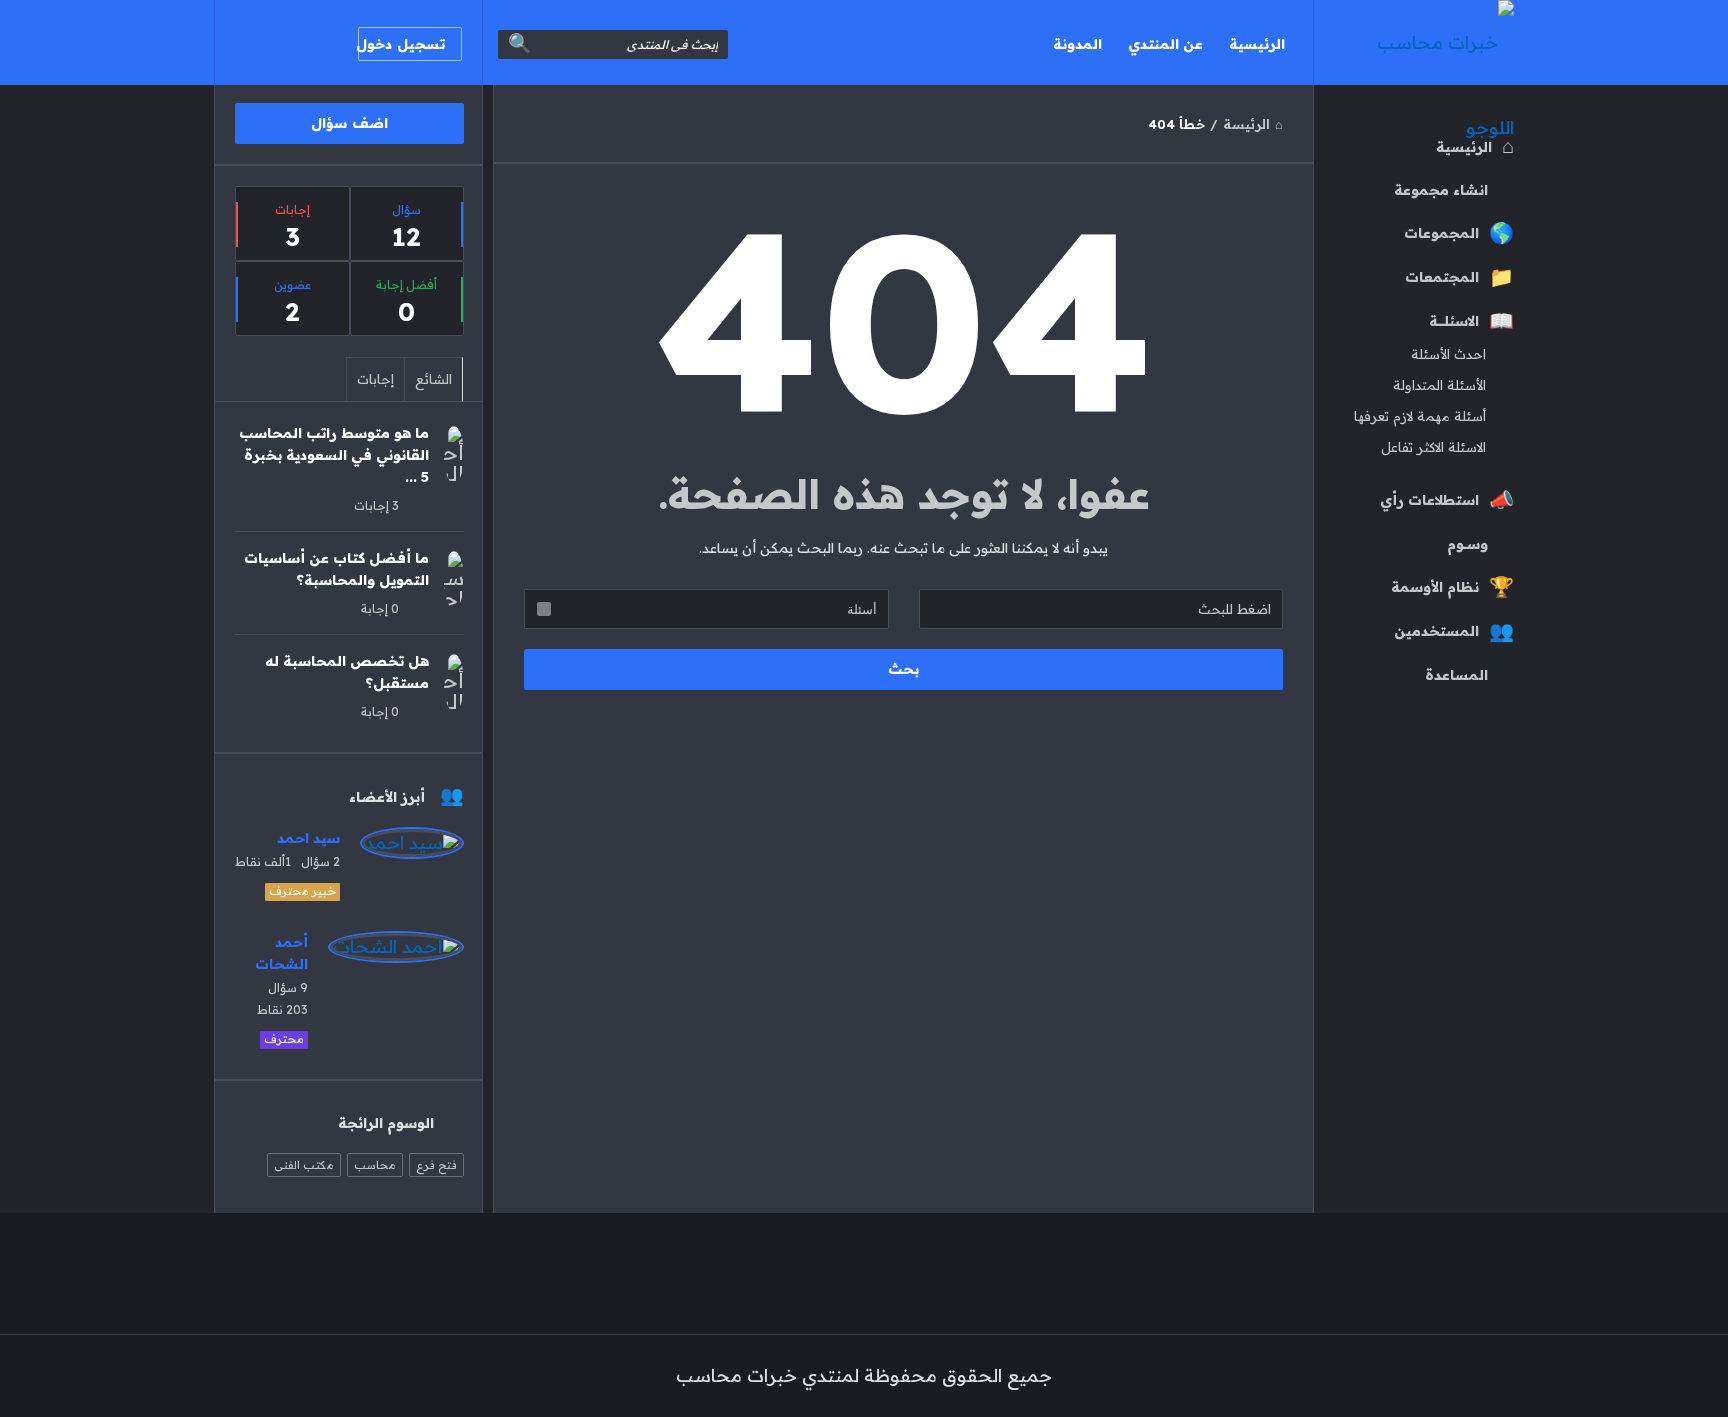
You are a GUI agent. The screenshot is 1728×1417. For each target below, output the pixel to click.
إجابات (375, 379)
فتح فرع (436, 1165)
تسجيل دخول (401, 44)
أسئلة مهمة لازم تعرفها (1420, 416)
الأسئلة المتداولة (1439, 385)
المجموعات (1441, 233)
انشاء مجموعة (1441, 190)
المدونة (1077, 44)
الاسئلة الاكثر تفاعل (1433, 447)
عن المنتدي (1165, 44)
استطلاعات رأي (1429, 500)
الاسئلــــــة (1454, 321)
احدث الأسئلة (1448, 354)
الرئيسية (1257, 44)
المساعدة (1456, 675)
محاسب (375, 1165)
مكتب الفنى (304, 1165)
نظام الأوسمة (1435, 587)
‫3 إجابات (376, 505)
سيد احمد (308, 838)
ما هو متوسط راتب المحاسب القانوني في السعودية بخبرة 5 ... (334, 455)
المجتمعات (1442, 277)
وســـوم (1467, 544)
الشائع (433, 379)
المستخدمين (1436, 631)
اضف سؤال (349, 123)
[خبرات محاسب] (1413, 42)
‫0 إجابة (380, 608)
